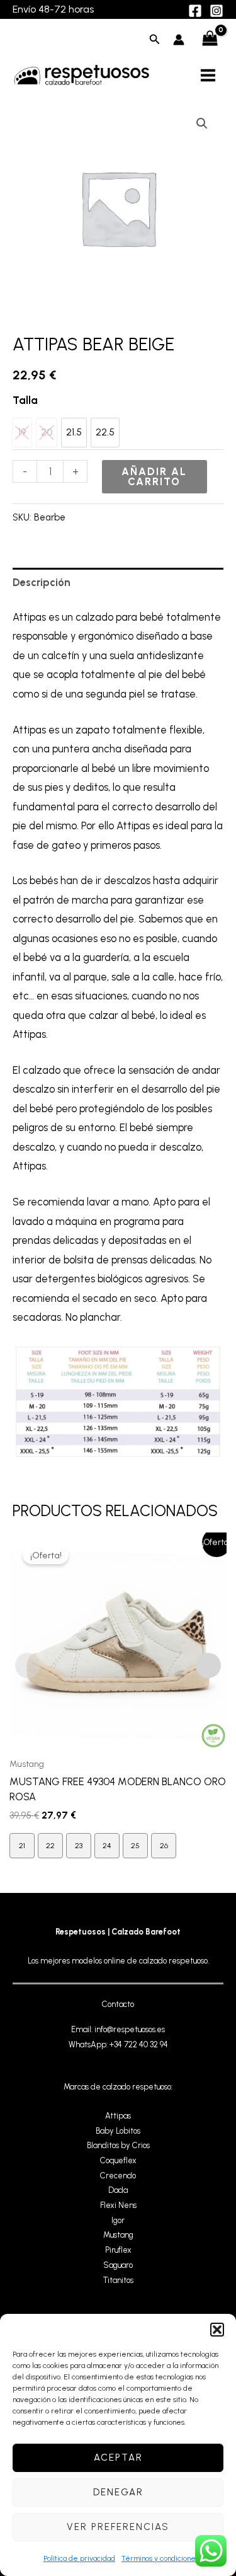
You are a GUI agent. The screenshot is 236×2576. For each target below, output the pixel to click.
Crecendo (118, 2176)
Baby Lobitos (118, 2131)
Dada (118, 2190)
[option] (74, 433)
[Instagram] (216, 11)
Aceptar (118, 2458)
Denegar (118, 2492)
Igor (118, 2220)
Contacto (118, 2004)
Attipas (118, 2116)
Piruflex (118, 2250)
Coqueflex (118, 2160)
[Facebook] (195, 11)
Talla (25, 400)
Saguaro (118, 2265)
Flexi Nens (118, 2205)
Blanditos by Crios (118, 2145)
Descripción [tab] (42, 582)
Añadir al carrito (154, 476)
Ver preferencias (118, 2527)
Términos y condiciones (160, 2558)
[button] (217, 2330)
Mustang (118, 2235)
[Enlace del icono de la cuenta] (179, 40)
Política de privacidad (79, 2558)
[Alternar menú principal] (208, 75)
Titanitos (118, 2280)
